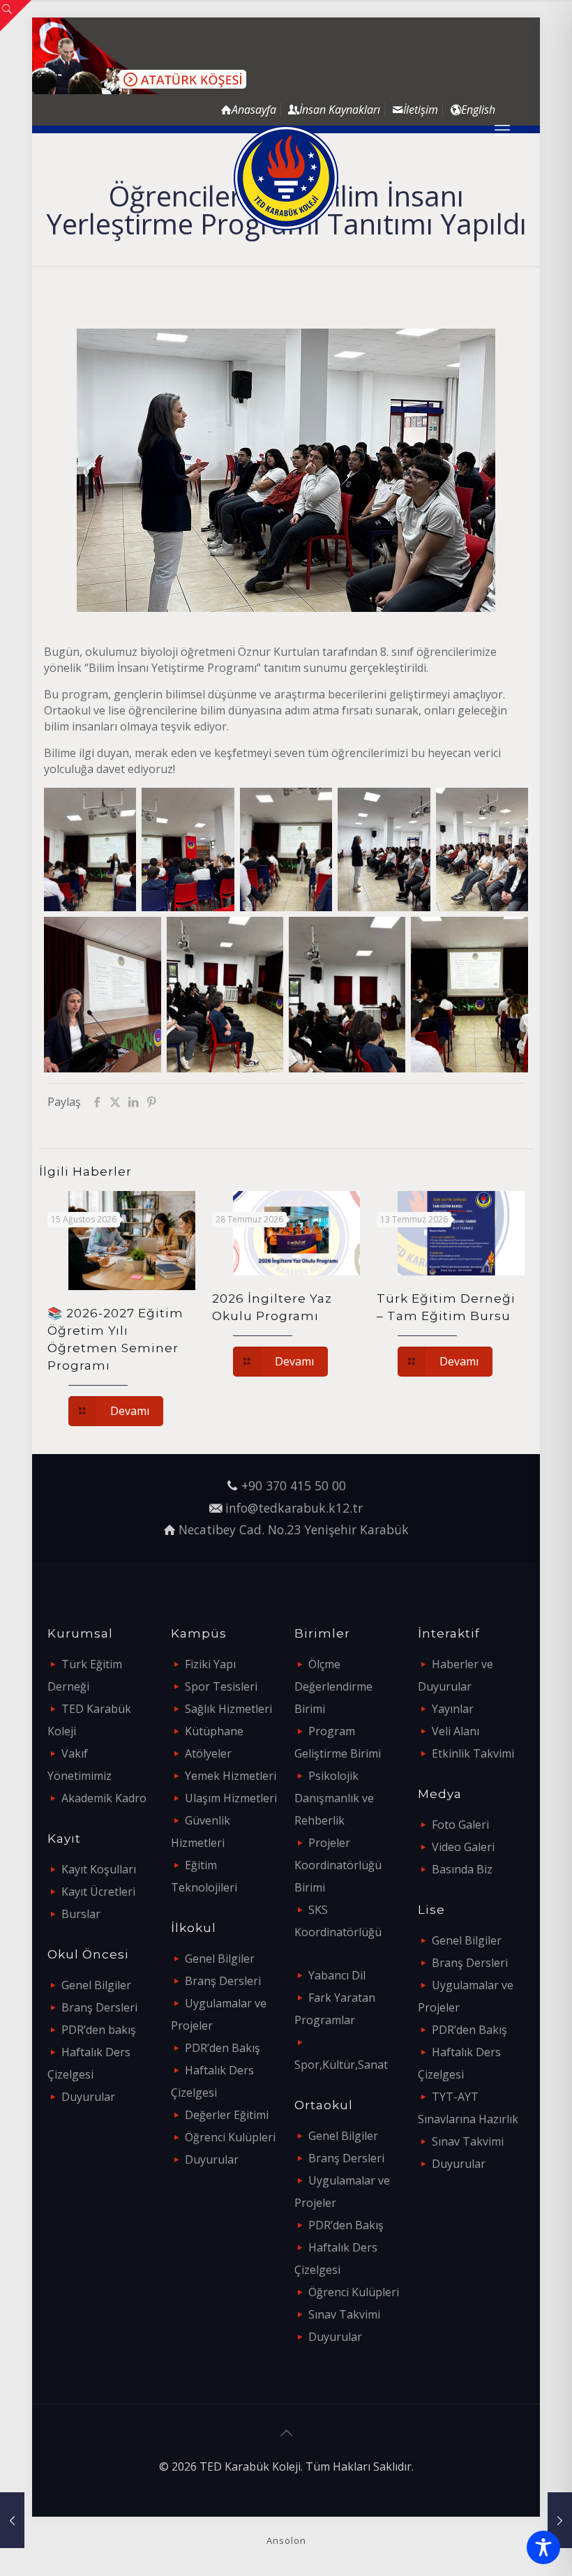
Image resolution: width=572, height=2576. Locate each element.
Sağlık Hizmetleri (228, 1709)
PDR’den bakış (99, 2030)
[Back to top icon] (286, 2433)
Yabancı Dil (337, 1975)
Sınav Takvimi (344, 2314)
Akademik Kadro (104, 1798)
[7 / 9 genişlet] (258, 935)
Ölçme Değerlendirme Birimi (333, 1686)
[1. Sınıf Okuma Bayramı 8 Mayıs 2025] (560, 2520)
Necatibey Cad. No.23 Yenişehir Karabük (294, 1529)
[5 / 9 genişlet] (503, 806)
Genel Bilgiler (96, 1985)
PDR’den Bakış (223, 2048)
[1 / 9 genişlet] (111, 806)
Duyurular (88, 2097)
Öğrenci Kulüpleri (230, 2137)
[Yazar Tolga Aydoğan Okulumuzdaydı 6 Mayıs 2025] (12, 2520)
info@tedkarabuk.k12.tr (294, 1508)
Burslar (81, 1914)
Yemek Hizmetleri (231, 1776)
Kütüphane (214, 1731)
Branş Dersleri (99, 2007)
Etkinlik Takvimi (473, 1753)
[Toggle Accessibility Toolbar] (543, 2547)
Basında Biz (462, 1869)
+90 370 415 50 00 (294, 1485)
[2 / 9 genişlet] (209, 806)
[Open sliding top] (16, 16)
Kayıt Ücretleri (98, 1892)
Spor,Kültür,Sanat (341, 2065)
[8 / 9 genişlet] (380, 935)
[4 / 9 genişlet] (405, 806)
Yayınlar (453, 1709)
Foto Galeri (460, 1825)
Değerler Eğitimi (227, 2115)
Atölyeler (208, 1753)
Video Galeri (463, 1847)
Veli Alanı (456, 1731)
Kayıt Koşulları (99, 1869)
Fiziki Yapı (210, 1664)
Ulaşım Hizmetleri (231, 1798)
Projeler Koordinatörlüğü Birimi (338, 1865)
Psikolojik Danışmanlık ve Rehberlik (334, 1798)
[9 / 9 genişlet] (503, 935)
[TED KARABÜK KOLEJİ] (286, 178)
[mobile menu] (502, 129)
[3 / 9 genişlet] (307, 806)
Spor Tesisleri (221, 1686)
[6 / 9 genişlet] (136, 935)
